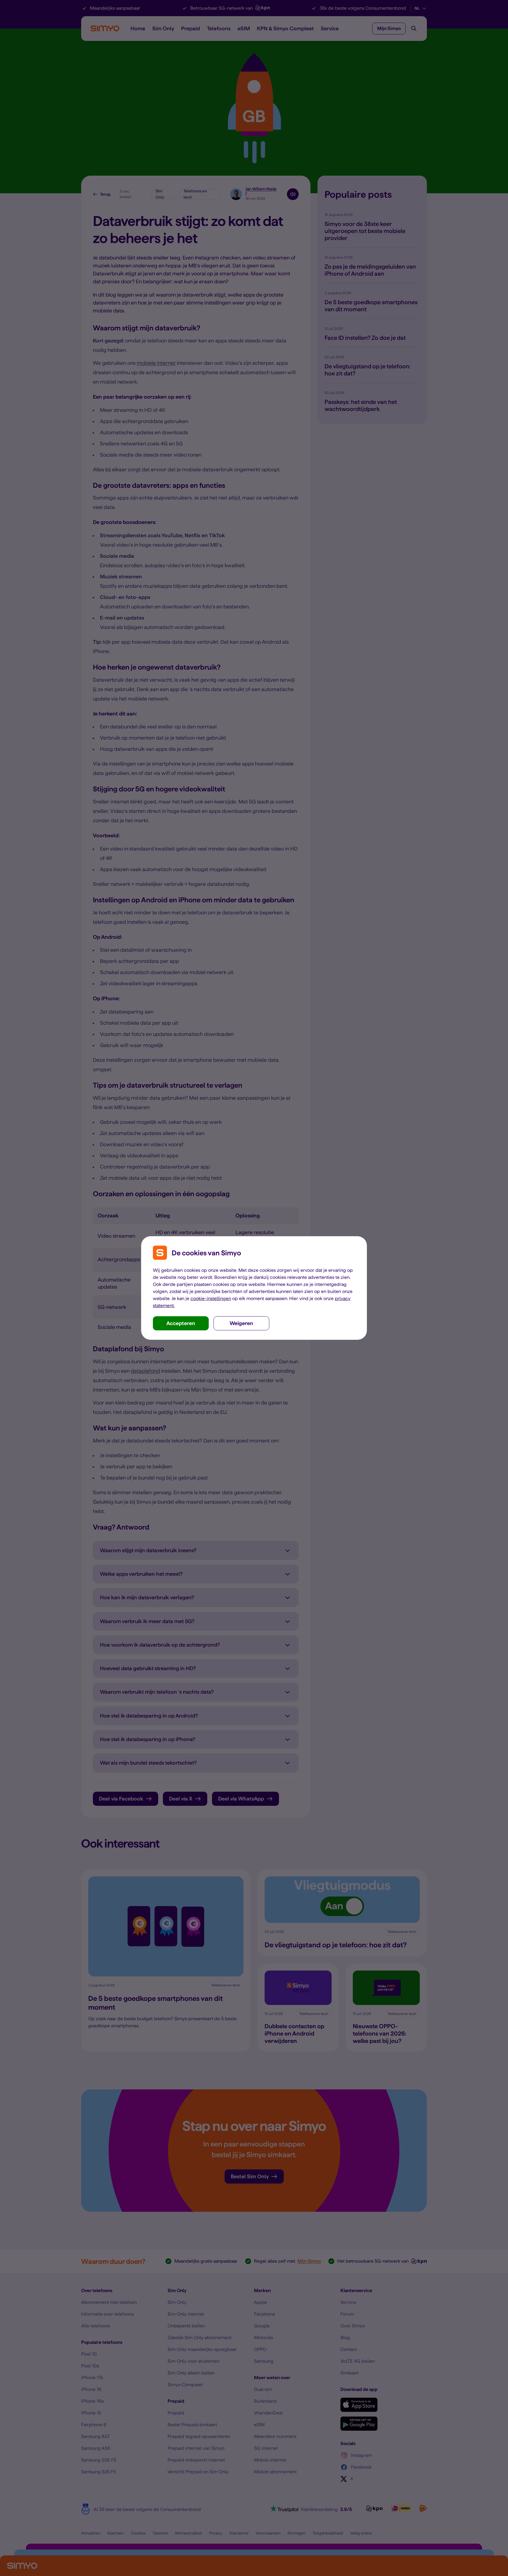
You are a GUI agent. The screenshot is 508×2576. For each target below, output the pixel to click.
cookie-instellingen (211, 1298)
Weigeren (241, 1323)
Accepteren (181, 1323)
